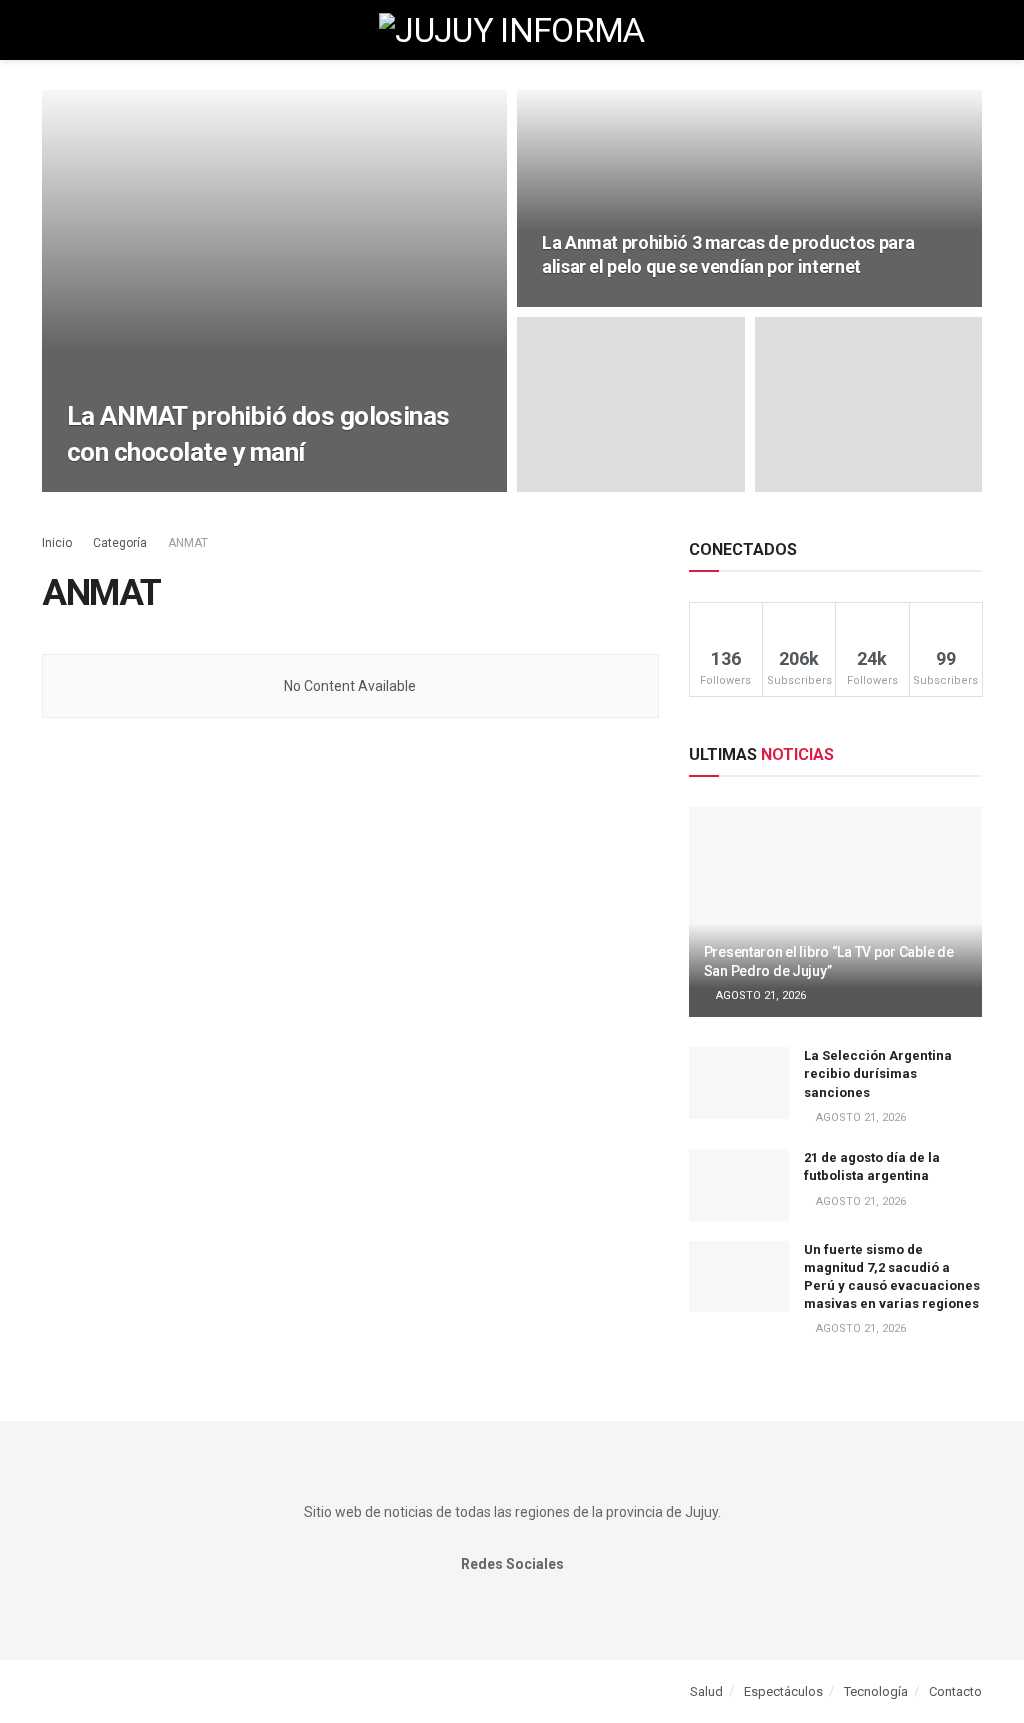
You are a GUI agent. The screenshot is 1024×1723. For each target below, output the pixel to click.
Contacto (955, 1691)
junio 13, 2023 (117, 490)
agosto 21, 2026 (759, 995)
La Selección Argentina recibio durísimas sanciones (878, 1073)
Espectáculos (783, 1691)
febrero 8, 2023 (595, 304)
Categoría (121, 543)
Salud (706, 1691)
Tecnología (876, 1691)
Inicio (57, 543)
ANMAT (188, 543)
